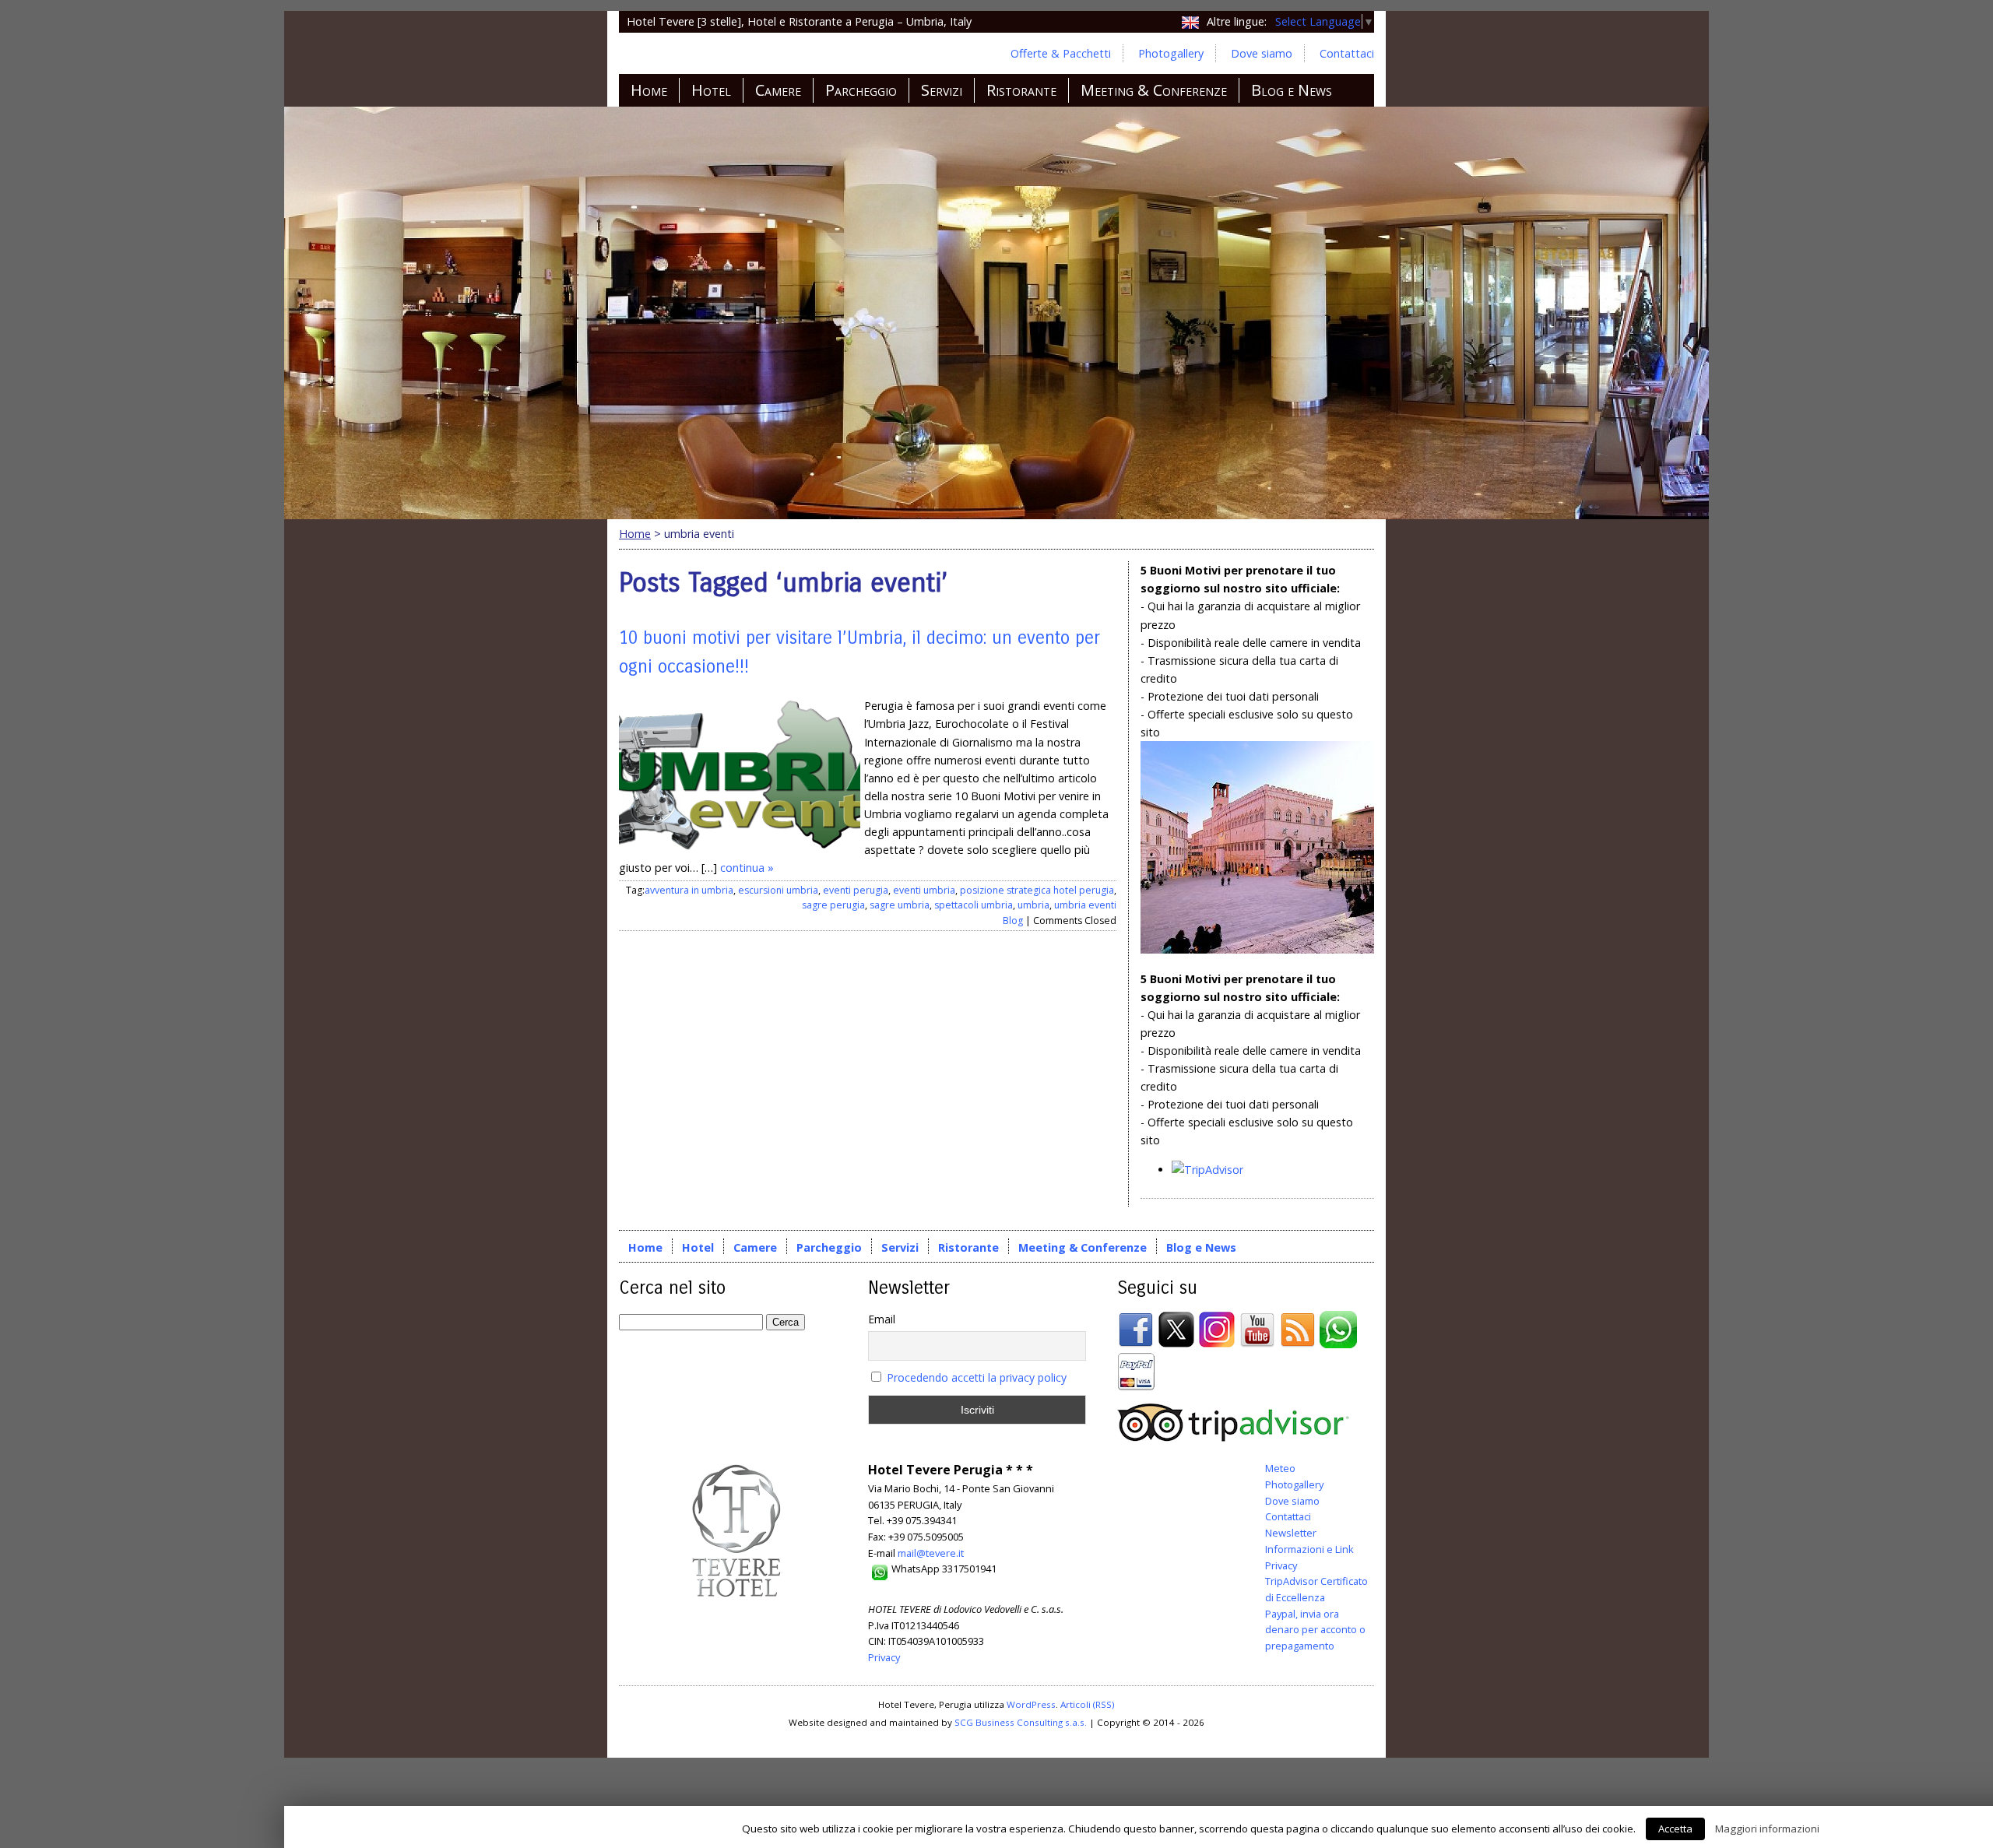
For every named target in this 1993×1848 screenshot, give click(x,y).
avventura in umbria (689, 890)
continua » (747, 868)
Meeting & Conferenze (1154, 90)
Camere (778, 90)
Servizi (942, 90)
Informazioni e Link (1309, 1549)
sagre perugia (833, 905)
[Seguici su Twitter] (1176, 1344)
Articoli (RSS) (1088, 1704)
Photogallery (1171, 53)
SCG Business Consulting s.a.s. (1021, 1722)
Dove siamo (1262, 53)
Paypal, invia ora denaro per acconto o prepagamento (1315, 1630)
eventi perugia (856, 890)
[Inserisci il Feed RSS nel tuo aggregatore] (1298, 1344)
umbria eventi (1085, 905)
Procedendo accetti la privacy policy (977, 1377)
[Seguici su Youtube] (1257, 1344)
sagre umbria (900, 905)
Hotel (711, 90)
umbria (1033, 905)
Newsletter (1291, 1533)
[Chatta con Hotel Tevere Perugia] (1338, 1344)
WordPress (1031, 1704)
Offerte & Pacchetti (1061, 53)
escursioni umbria (778, 890)
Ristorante (1021, 90)
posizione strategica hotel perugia (1037, 890)
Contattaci (1347, 53)
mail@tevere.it (931, 1553)
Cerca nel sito (672, 1288)
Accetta (1675, 1829)
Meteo (1280, 1468)
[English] (1190, 21)
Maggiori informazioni (1767, 1829)
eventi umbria (924, 890)
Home (649, 90)
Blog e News (1292, 90)
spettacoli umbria (974, 905)
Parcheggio (861, 90)
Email (882, 1319)
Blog (1013, 920)
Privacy (884, 1657)
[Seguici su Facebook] (1136, 1344)
